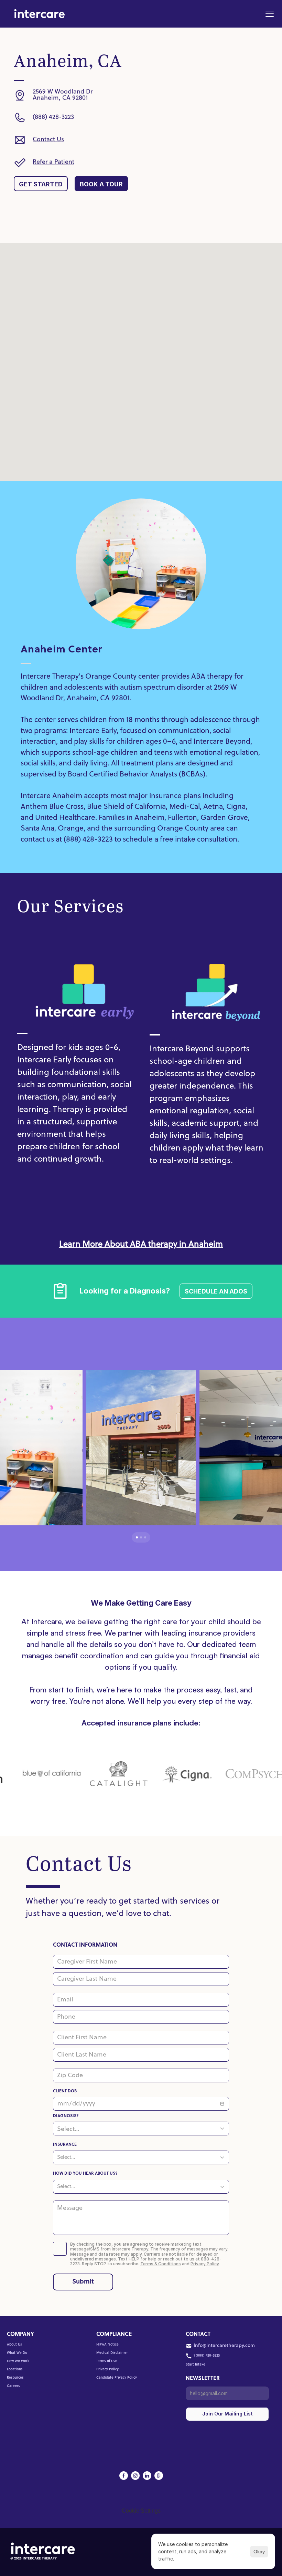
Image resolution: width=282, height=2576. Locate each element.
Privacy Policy (205, 2264)
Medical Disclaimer (112, 2353)
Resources (15, 2378)
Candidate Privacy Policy (117, 2378)
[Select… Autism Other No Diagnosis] (141, 2129)
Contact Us (48, 140)
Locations (15, 2369)
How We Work (18, 2361)
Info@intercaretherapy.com (224, 2346)
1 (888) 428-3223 (207, 2356)
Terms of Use (107, 2361)
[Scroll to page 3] (147, 1537)
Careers (13, 2386)
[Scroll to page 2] (141, 1537)
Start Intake (196, 2365)
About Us (14, 2345)
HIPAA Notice (107, 2345)
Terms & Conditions (161, 2264)
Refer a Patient (53, 162)
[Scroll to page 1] (135, 1537)
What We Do (17, 2353)
